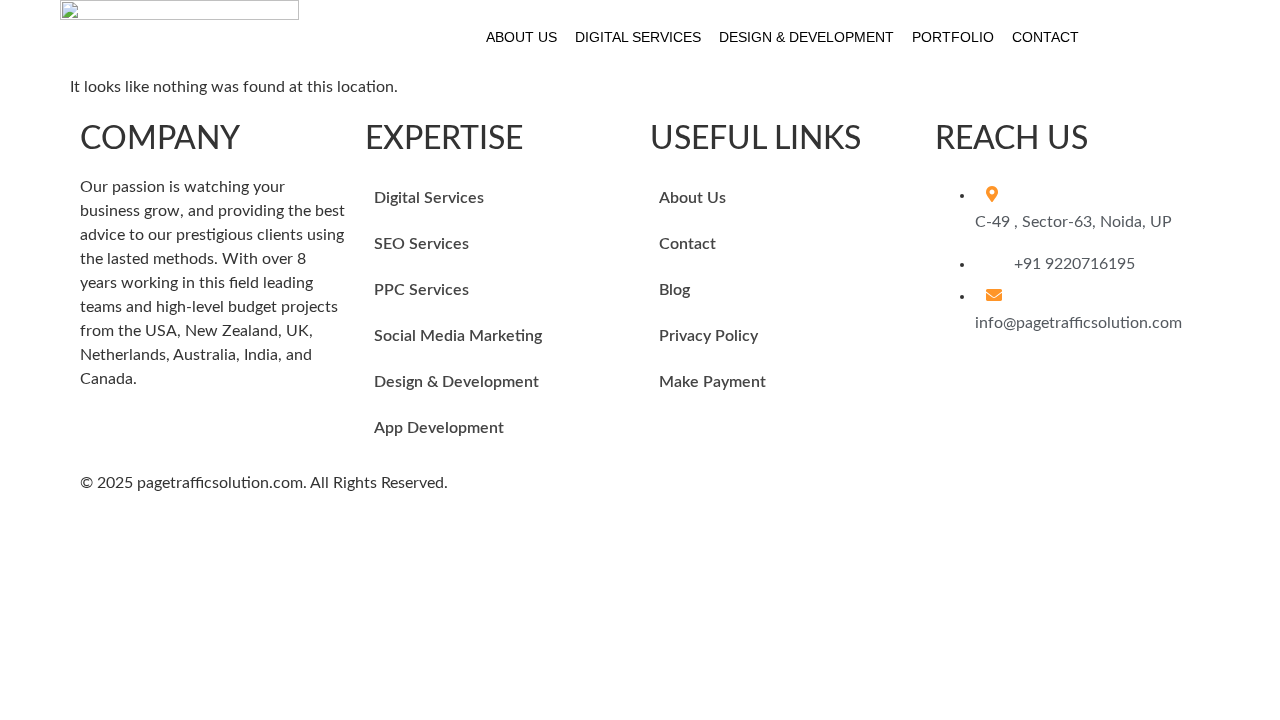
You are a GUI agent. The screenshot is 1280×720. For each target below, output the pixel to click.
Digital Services (638, 37)
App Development (439, 428)
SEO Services (421, 244)
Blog (674, 290)
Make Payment (712, 382)
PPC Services (421, 290)
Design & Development (806, 37)
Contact (1045, 37)
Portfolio (953, 37)
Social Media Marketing (458, 336)
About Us (521, 37)
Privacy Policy (708, 336)
